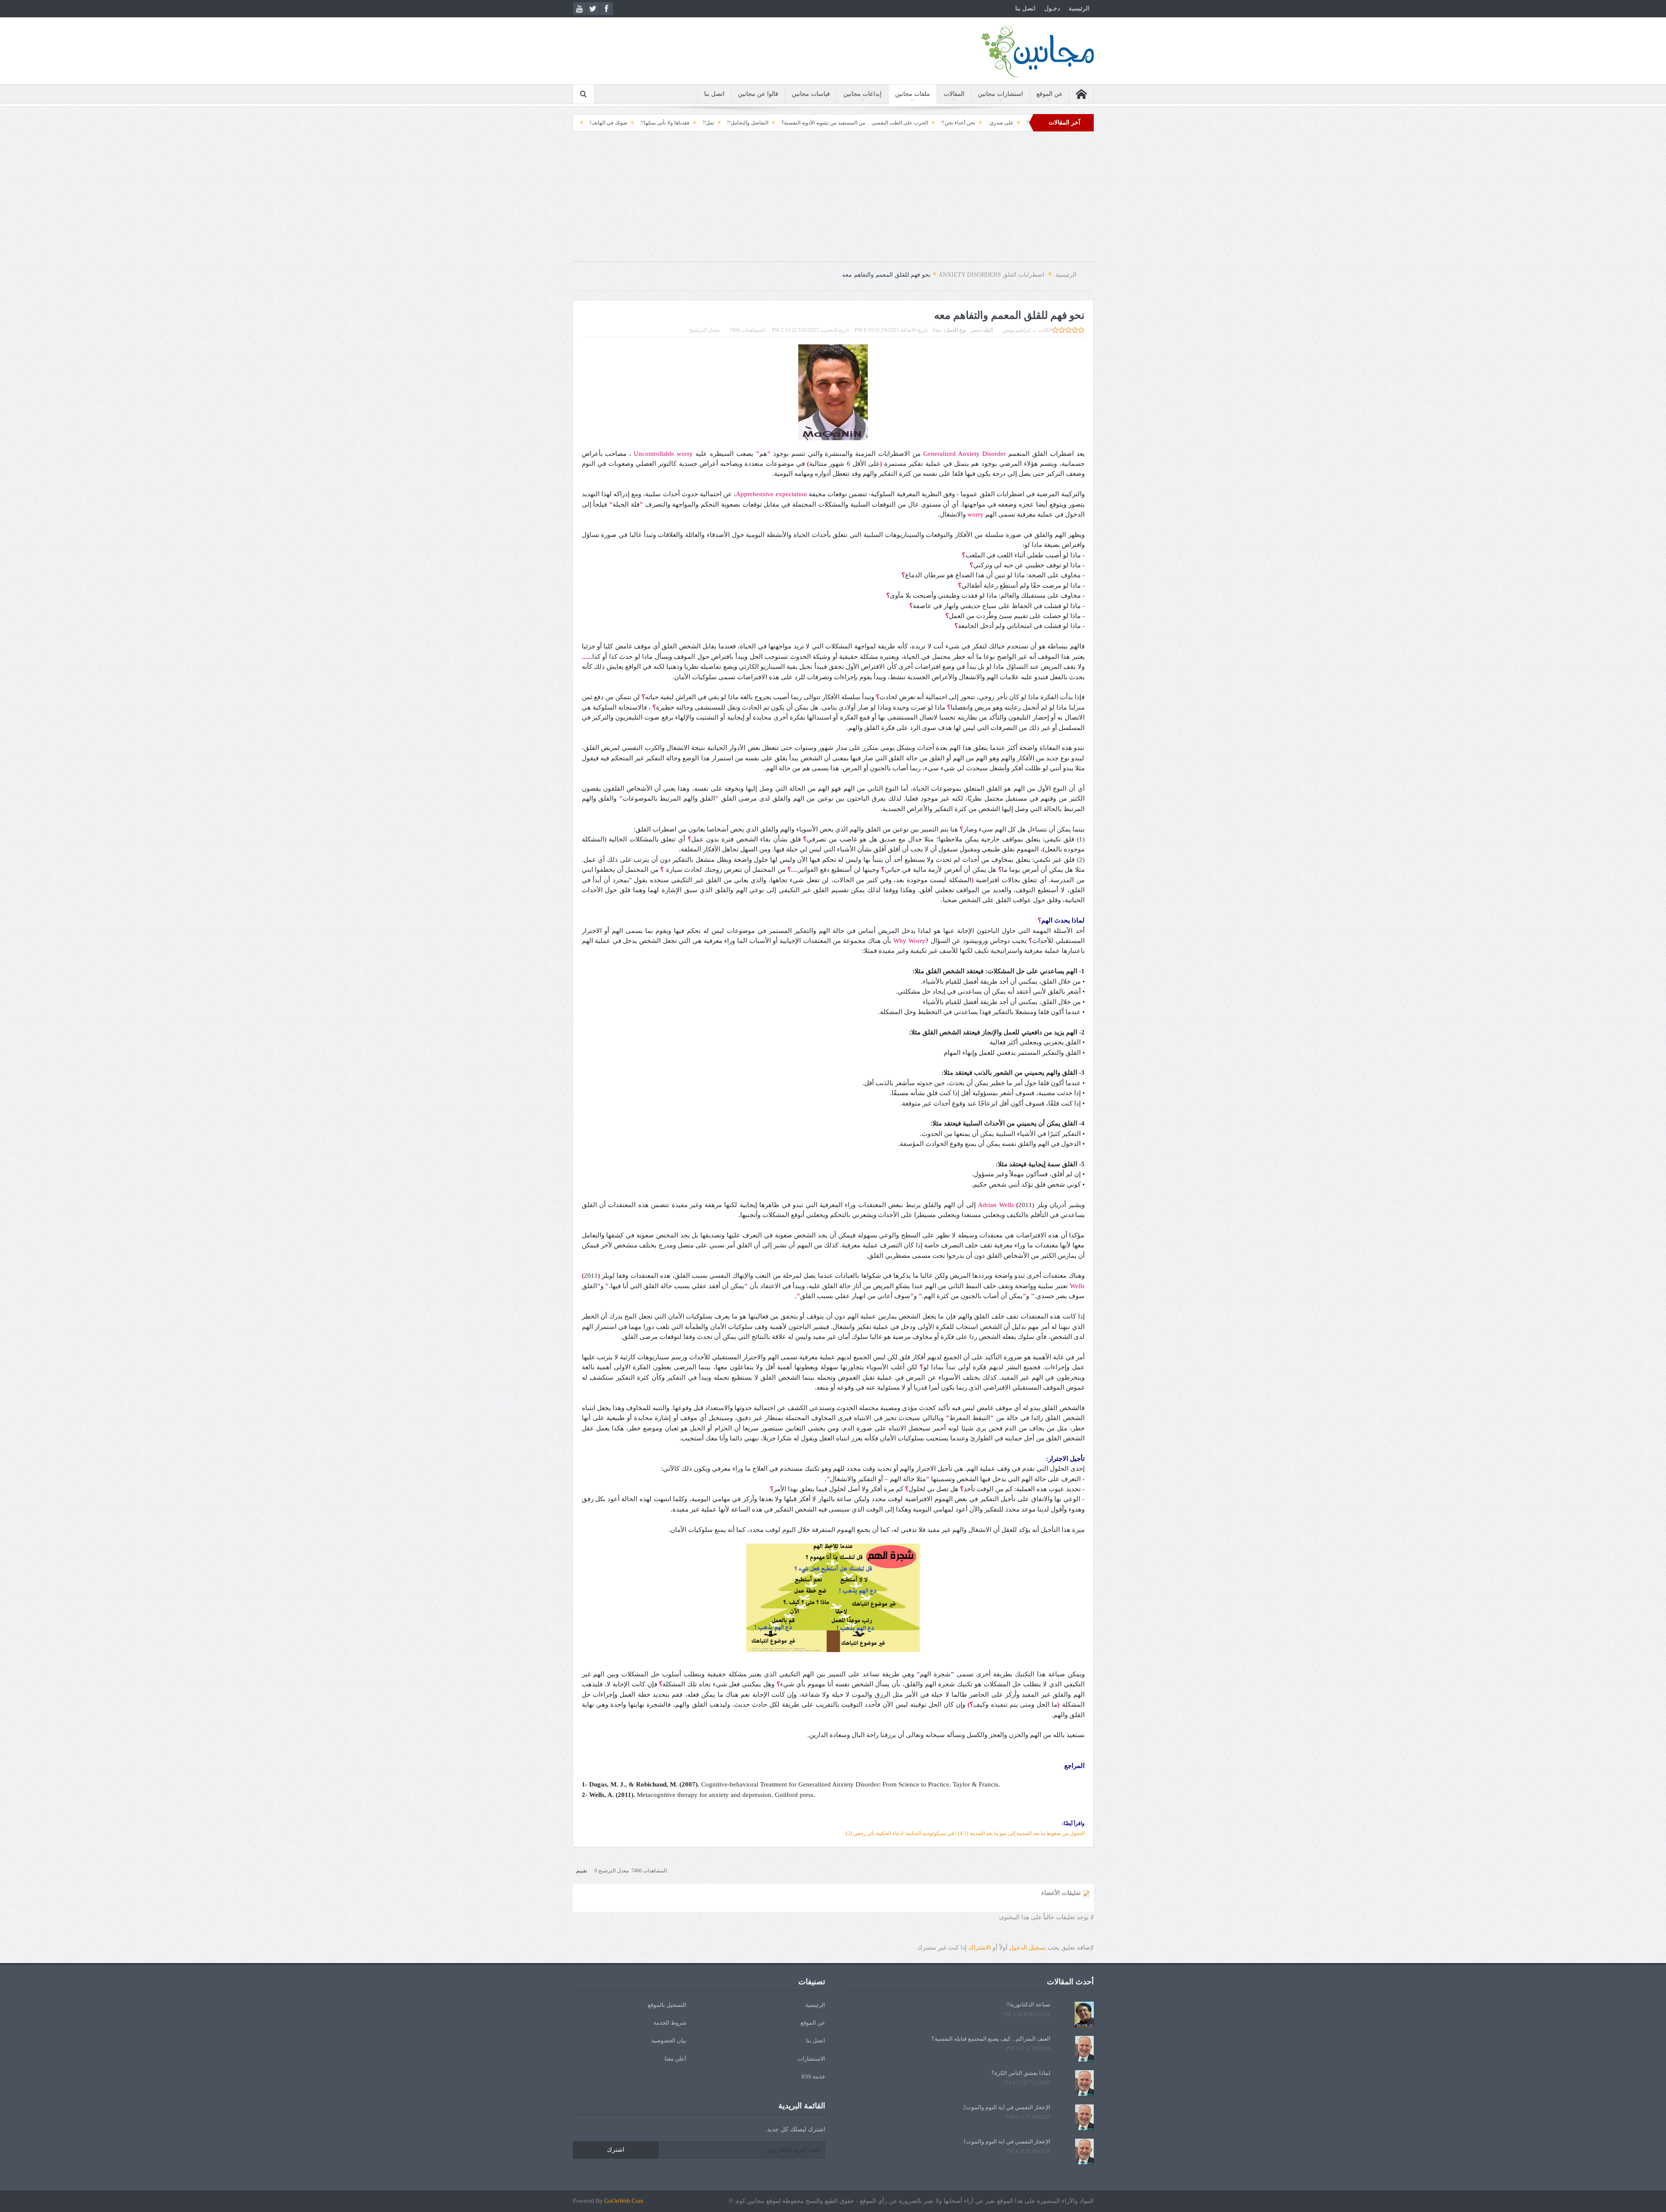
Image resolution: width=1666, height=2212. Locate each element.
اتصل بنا (1025, 8)
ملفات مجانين (913, 94)
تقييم (582, 1871)
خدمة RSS (813, 2076)
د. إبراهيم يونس (1019, 330)
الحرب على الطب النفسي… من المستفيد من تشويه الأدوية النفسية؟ (1010, 123)
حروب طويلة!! (654, 123)
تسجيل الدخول (1028, 1948)
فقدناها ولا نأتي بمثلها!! (821, 123)
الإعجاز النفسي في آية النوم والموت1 (1007, 2142)
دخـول (1052, 8)
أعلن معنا (676, 2059)
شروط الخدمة (670, 2023)
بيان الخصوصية (669, 2040)
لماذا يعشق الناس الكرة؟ (1021, 2073)
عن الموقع (1049, 94)
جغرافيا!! (692, 123)
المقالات (954, 94)
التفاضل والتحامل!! (904, 123)
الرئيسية (1079, 8)
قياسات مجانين (811, 94)
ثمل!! (864, 123)
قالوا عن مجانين (758, 94)
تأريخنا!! (724, 123)
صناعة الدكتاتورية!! (1028, 2004)
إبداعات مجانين (863, 94)
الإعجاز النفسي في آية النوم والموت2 (1007, 2107)
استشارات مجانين (1000, 94)
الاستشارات (811, 2059)
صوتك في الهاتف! (764, 123)
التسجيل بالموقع (667, 2005)
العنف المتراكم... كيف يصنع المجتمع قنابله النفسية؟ (991, 2039)
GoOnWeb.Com (624, 2201)
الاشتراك (980, 1948)
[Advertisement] (833, 201)
